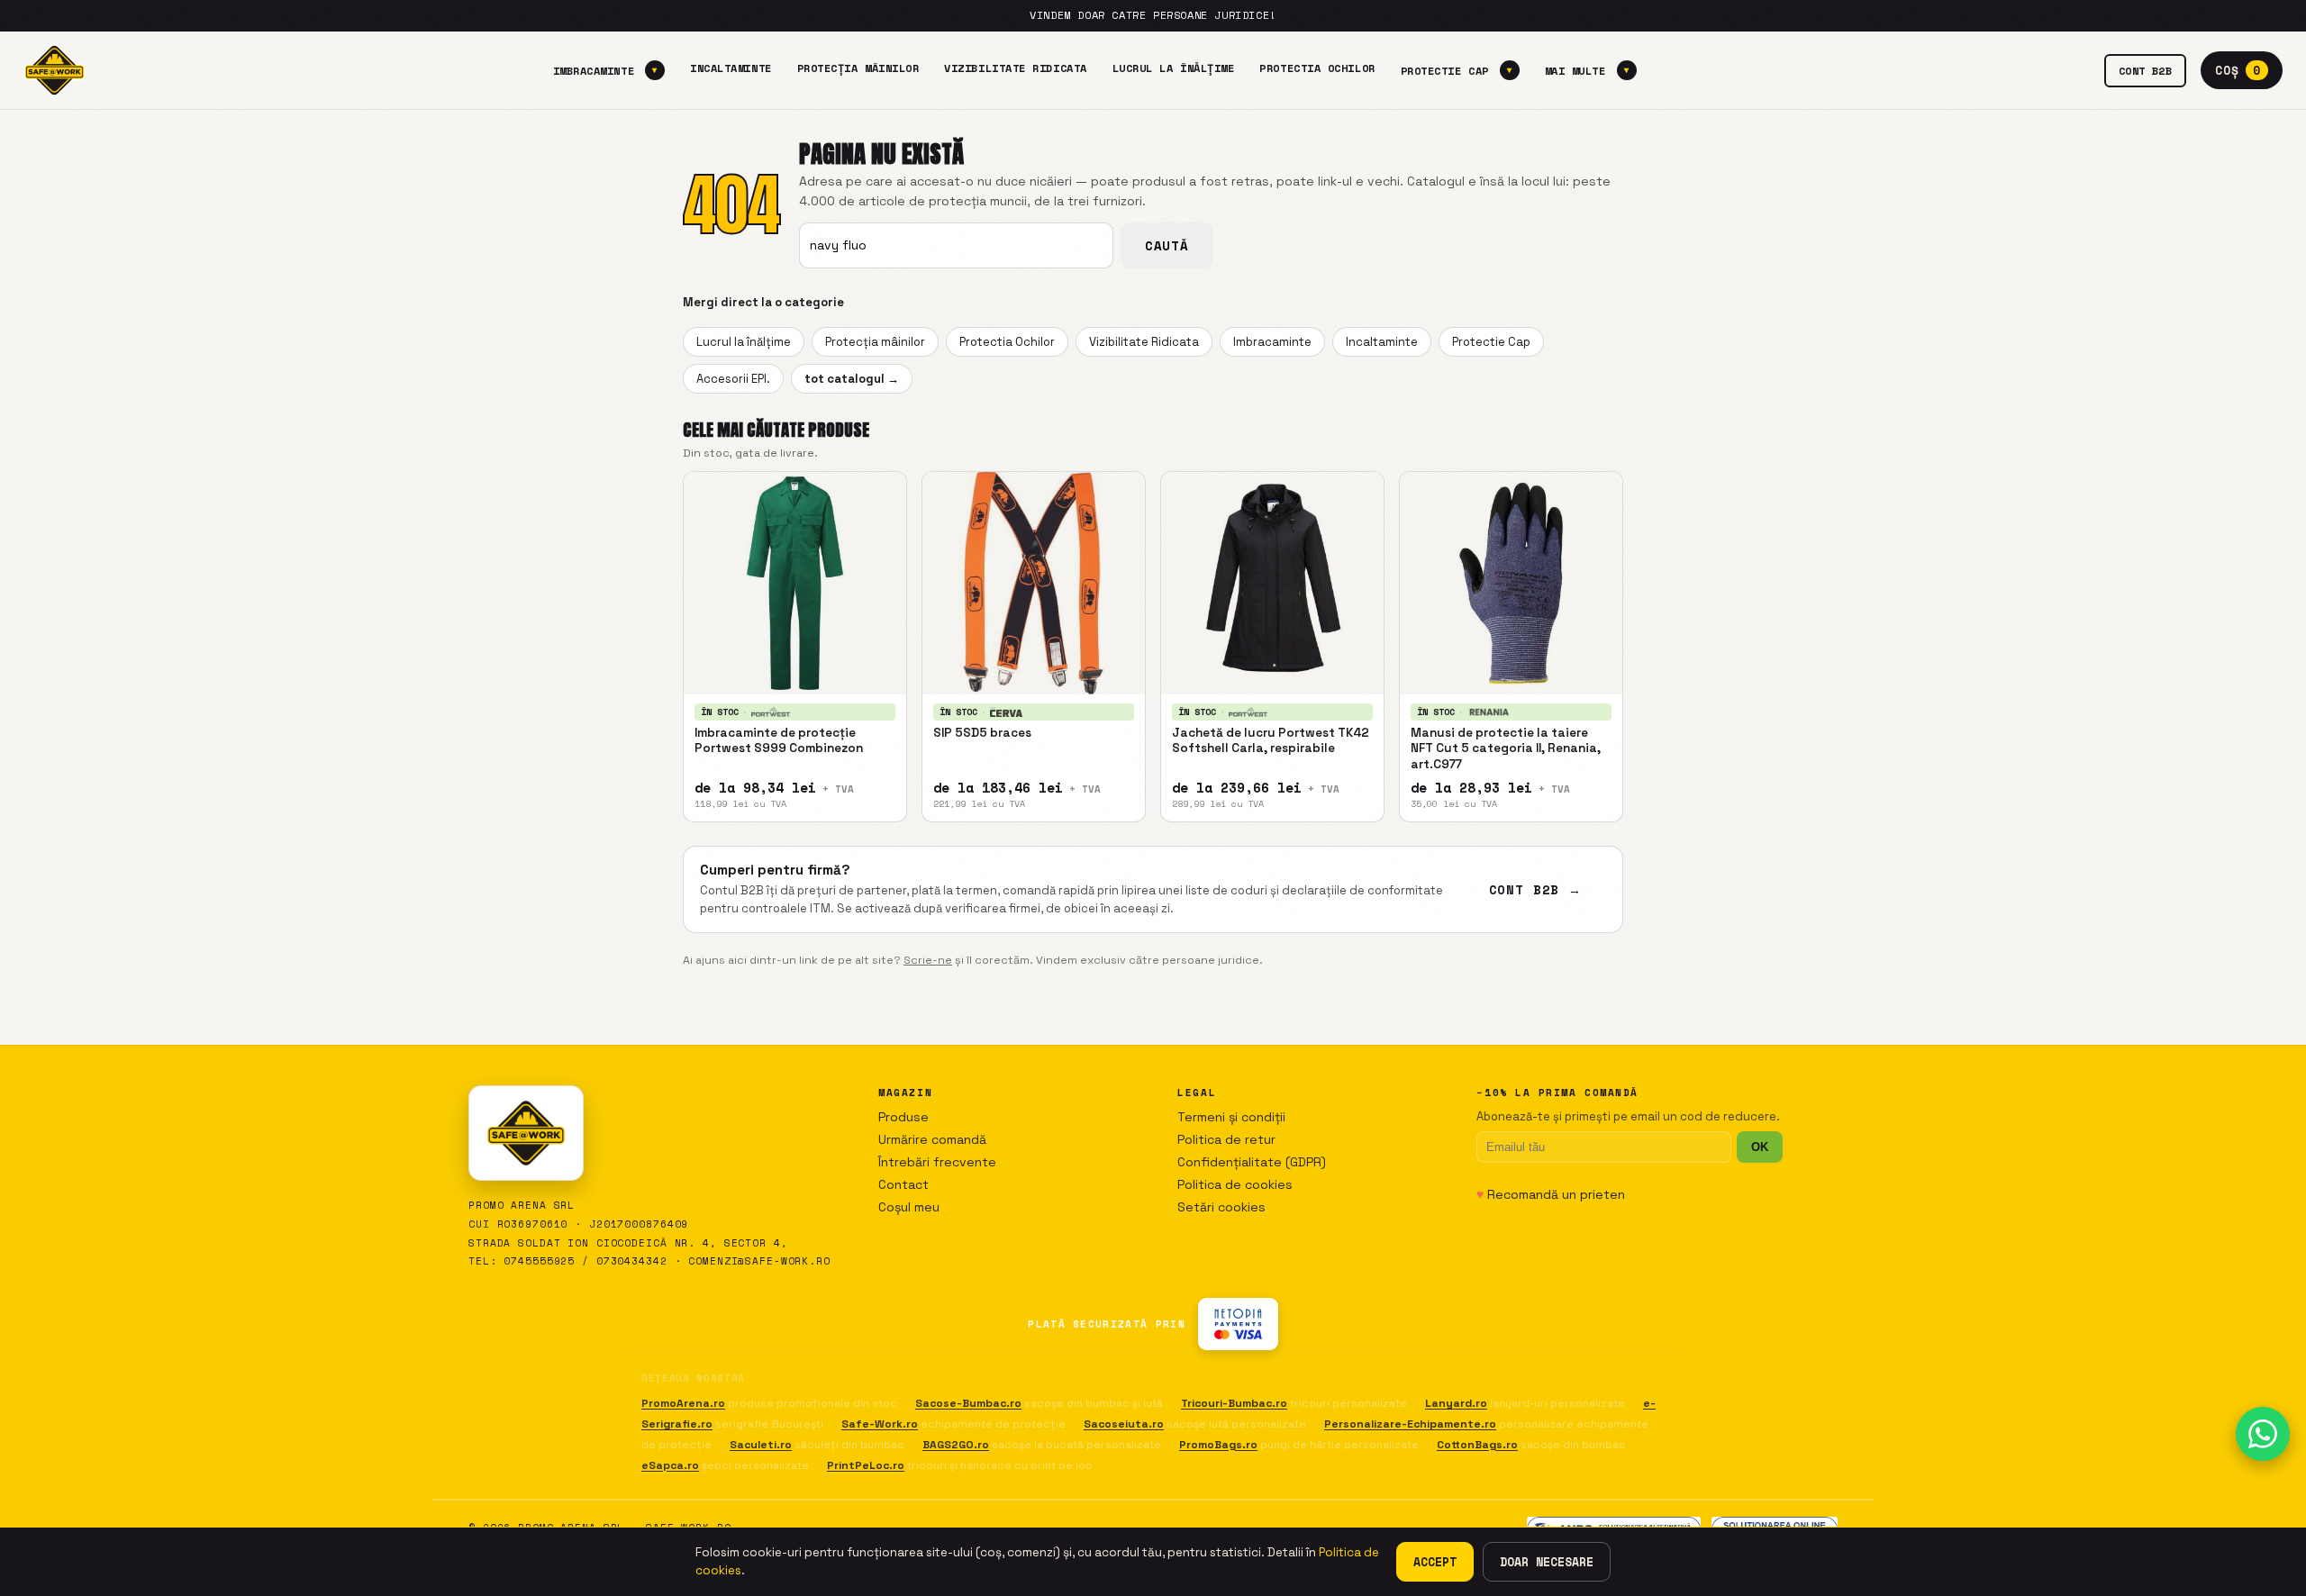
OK (1760, 1147)
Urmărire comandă (932, 1139)
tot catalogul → (852, 379)
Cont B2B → (1535, 889)
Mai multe (1587, 70)
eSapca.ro (670, 1465)
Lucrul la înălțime (1174, 68)
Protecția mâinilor (858, 68)
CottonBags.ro (1477, 1445)
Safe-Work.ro (880, 1424)
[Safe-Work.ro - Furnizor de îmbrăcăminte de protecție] (54, 70)
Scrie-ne (928, 960)
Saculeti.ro (761, 1445)
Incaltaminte (731, 68)
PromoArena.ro (683, 1403)
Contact (903, 1184)
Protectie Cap (1457, 70)
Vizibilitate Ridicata (1015, 68)
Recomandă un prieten (1551, 1194)
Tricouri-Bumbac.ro (1234, 1403)
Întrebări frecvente (937, 1162)
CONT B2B (2146, 70)
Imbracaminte (605, 70)
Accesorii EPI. (733, 379)
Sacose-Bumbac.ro (968, 1403)
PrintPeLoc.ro (866, 1465)
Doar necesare (1547, 1562)
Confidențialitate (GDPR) (1252, 1162)
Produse (903, 1117)
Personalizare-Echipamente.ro (1410, 1424)
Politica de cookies (1235, 1184)
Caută (1167, 245)
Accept (1435, 1562)
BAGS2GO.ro (956, 1445)
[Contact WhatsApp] (2263, 1434)
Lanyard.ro (1456, 1403)
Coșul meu (909, 1207)
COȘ (2238, 70)
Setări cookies (1221, 1207)
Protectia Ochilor (1317, 68)
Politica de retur (1226, 1139)
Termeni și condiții (1231, 1117)
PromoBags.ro (1218, 1445)
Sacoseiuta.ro (1124, 1424)
